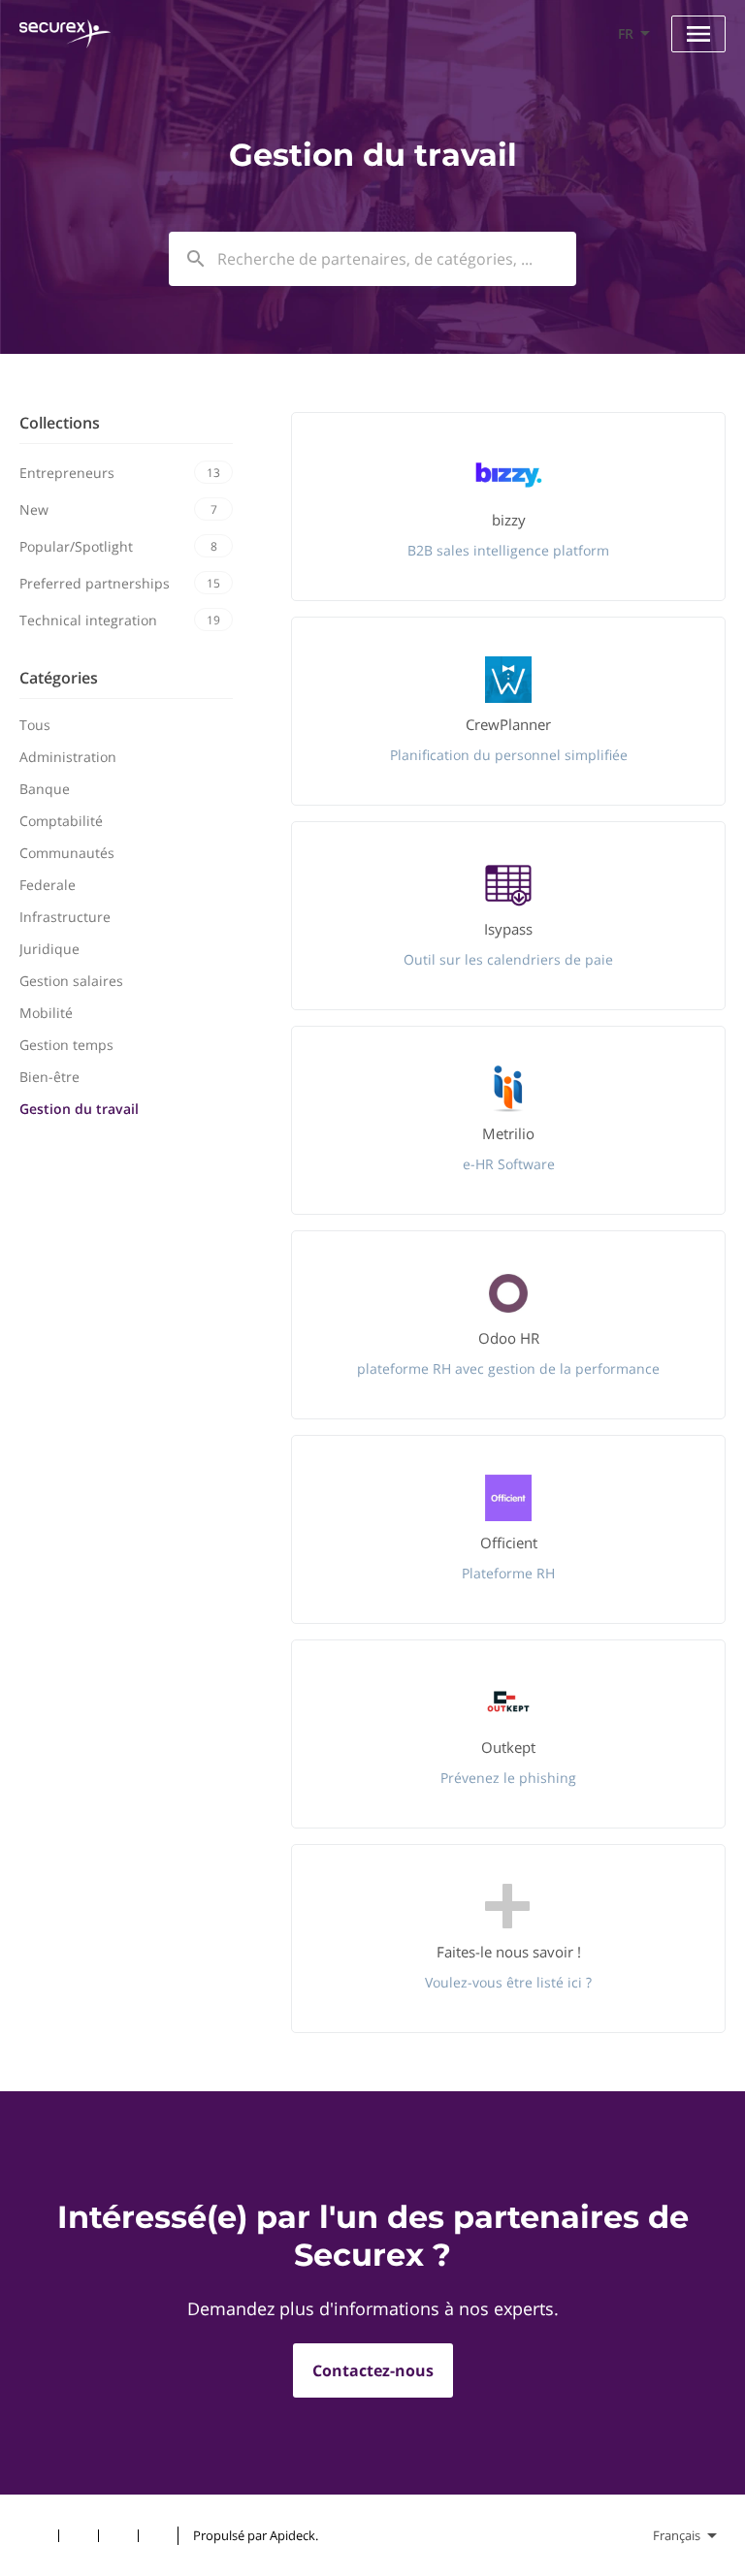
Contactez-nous (373, 2370)
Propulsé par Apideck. (256, 2535)
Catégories (59, 678)
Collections (60, 423)
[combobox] (372, 259)
